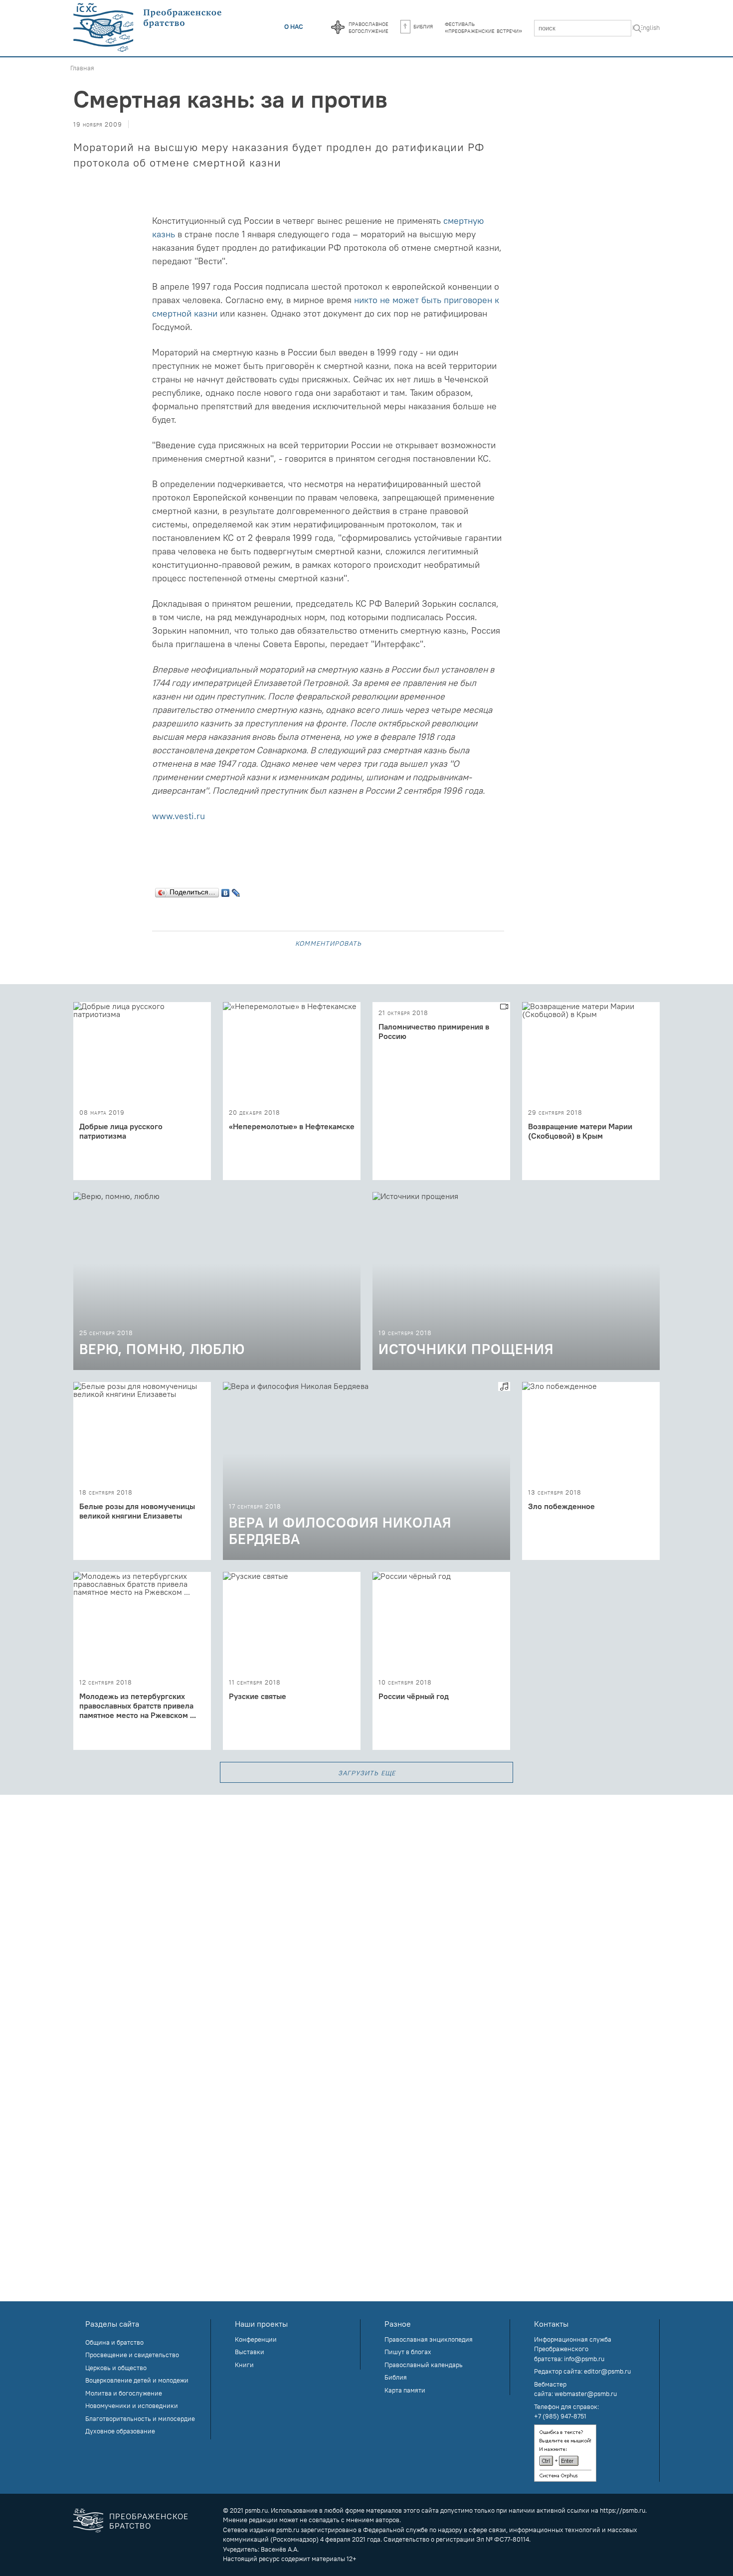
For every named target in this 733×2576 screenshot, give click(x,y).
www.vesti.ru (179, 816)
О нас (294, 26)
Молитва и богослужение (124, 2393)
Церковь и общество (116, 2368)
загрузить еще (367, 1772)
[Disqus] (366, 1919)
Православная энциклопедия (429, 2339)
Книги (244, 2365)
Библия (423, 26)
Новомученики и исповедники (132, 2405)
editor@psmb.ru (607, 2371)
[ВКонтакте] (226, 890)
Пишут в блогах (408, 2352)
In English (646, 27)
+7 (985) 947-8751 (560, 2416)
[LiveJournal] (236, 890)
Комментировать (328, 943)
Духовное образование (120, 2431)
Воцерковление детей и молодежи (137, 2380)
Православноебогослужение (368, 27)
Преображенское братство (149, 2521)
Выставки (250, 2352)
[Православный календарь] (338, 28)
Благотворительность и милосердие (140, 2418)
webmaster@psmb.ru (586, 2394)
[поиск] (637, 29)
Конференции (256, 2339)
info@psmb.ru (584, 2359)
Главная (82, 68)
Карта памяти (405, 2390)
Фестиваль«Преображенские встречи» (483, 27)
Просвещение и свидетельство (132, 2355)
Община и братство (114, 2342)
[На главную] (148, 28)
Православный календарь (424, 2365)
